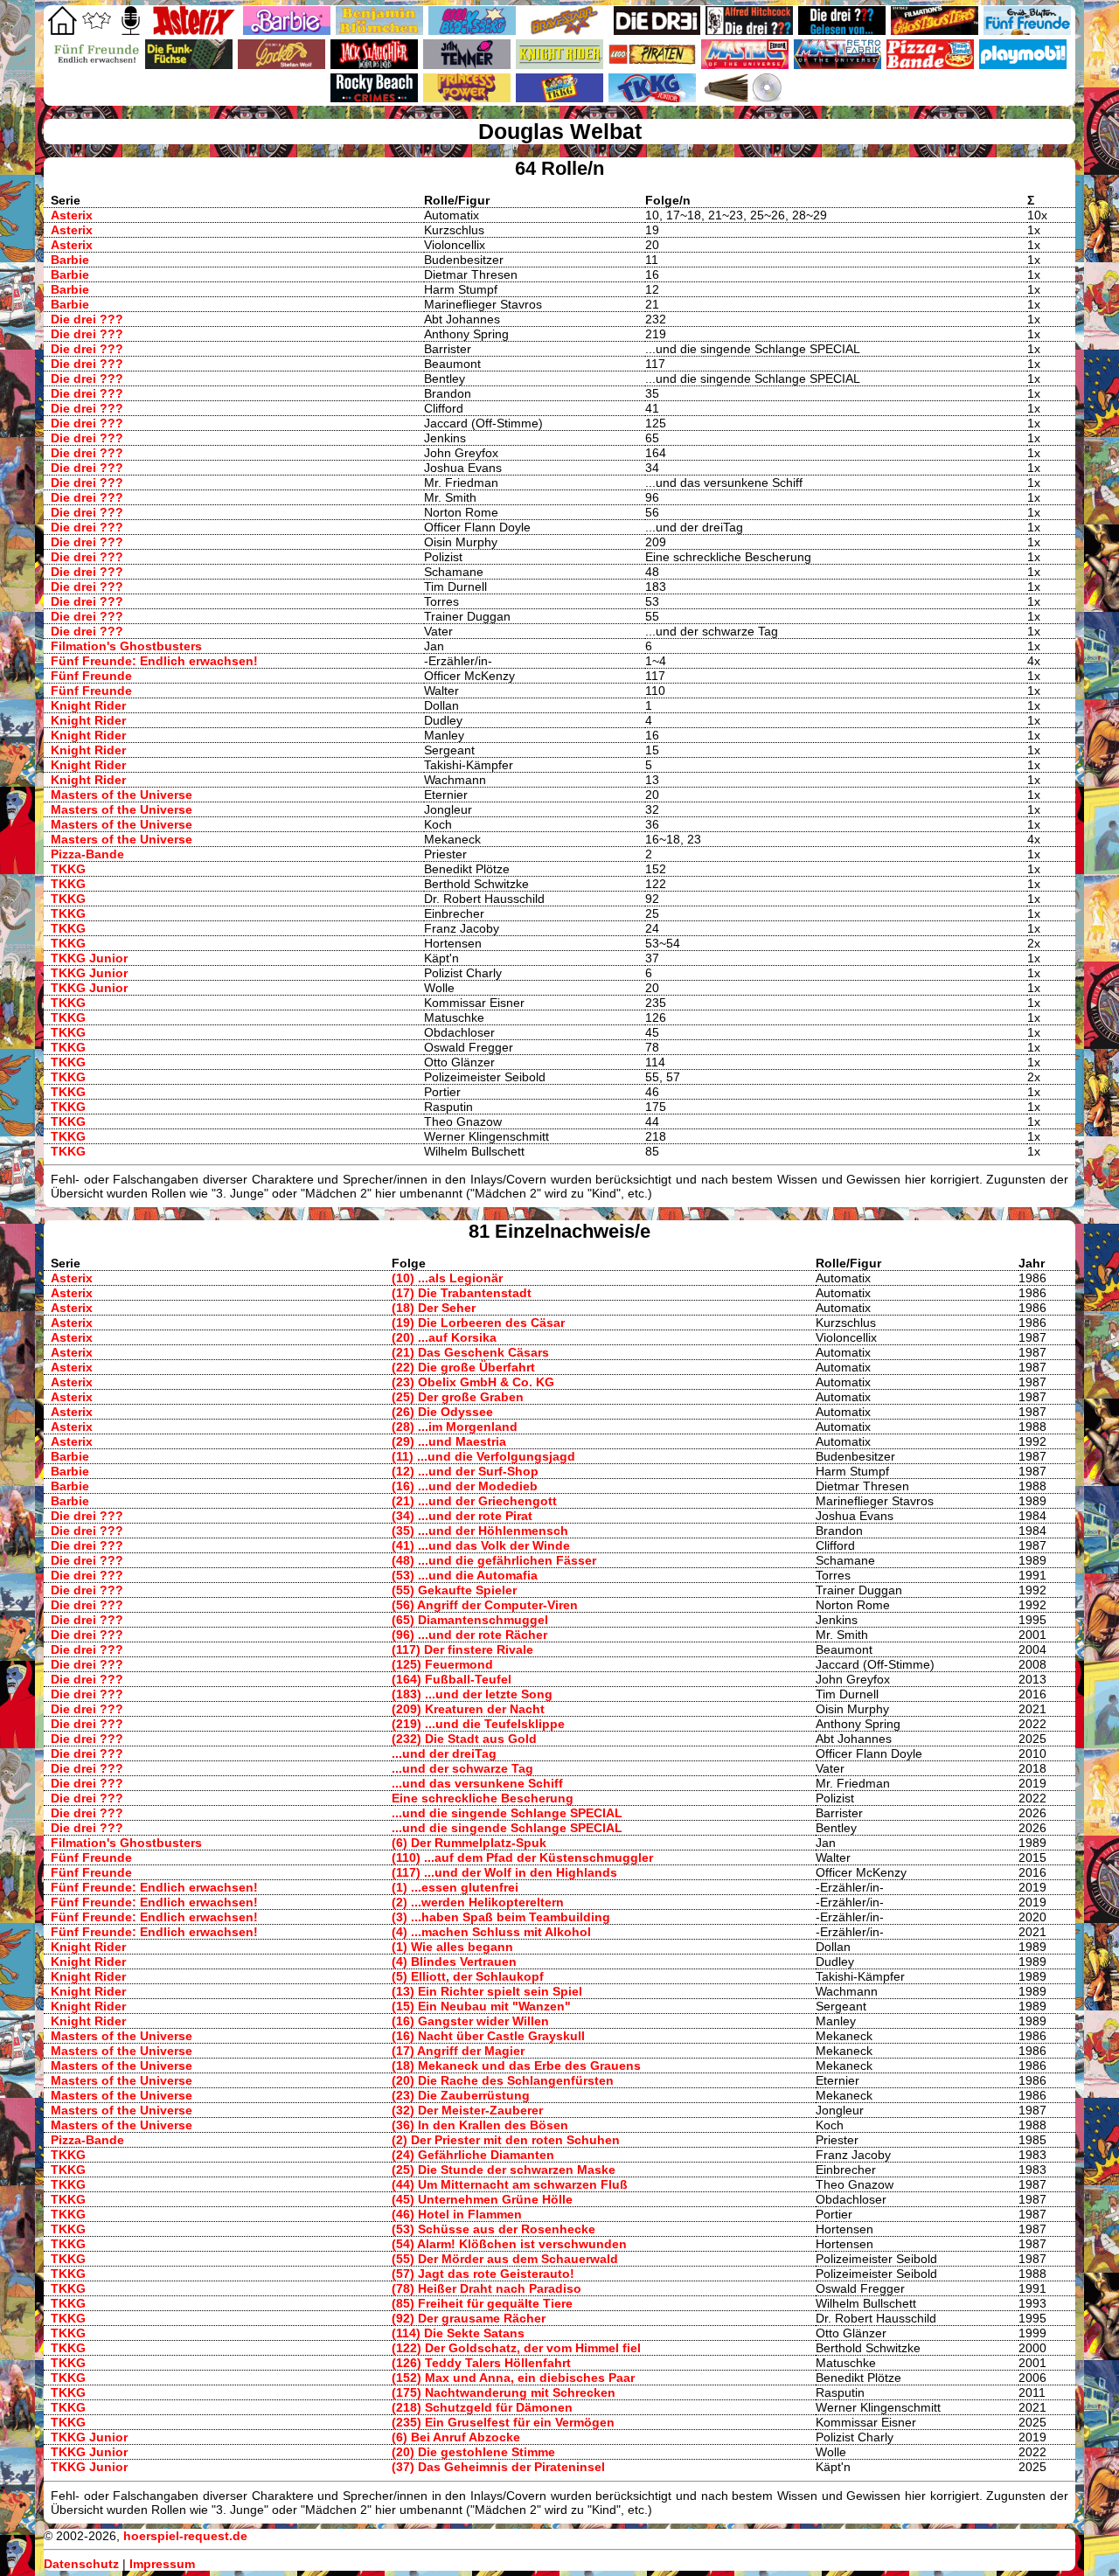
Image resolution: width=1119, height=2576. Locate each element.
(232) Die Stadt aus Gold (464, 1739)
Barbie (70, 260)
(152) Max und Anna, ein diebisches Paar (513, 2378)
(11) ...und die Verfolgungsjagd (483, 1456)
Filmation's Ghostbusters (126, 646)
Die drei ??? (87, 319)
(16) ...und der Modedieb (465, 1486)
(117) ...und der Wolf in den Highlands (504, 1872)
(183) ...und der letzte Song (472, 1694)
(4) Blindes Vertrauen (454, 1962)
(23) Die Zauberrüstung (461, 2095)
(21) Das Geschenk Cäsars (470, 1352)
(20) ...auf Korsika (444, 1337)
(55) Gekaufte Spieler (454, 1590)
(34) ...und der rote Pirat (462, 1516)
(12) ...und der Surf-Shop (465, 1471)
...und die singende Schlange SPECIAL (507, 1813)
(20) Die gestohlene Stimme (473, 2452)
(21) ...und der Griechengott (474, 1501)
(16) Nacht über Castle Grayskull (488, 2036)
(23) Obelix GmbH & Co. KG (473, 1382)
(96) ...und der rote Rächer (469, 1635)
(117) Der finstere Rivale (462, 1649)
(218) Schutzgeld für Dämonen (482, 2407)
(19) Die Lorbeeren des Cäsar (478, 1323)
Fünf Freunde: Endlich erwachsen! (154, 661)
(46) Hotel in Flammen (457, 2214)
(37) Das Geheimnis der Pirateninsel (498, 2467)
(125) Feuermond (442, 1664)
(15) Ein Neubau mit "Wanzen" (481, 2006)
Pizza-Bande (87, 854)
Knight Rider (88, 705)
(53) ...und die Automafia (465, 1575)
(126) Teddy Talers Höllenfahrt (481, 2363)
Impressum (162, 2564)
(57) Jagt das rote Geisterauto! (483, 2274)
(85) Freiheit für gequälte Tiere (482, 2303)
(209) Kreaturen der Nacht (468, 1709)
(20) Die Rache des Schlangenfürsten (503, 2080)
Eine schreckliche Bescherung (483, 1798)
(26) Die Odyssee (442, 1412)
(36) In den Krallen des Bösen (480, 2125)
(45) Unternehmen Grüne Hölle (482, 2199)
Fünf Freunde (91, 676)
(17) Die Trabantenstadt (462, 1293)
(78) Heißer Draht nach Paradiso (487, 2288)
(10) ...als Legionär (447, 1278)
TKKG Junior (89, 958)
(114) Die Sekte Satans (458, 2333)
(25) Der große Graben (458, 1397)
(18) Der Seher (434, 1308)
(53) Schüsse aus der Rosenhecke (493, 2229)
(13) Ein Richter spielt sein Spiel (487, 1991)
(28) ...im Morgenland (455, 1427)
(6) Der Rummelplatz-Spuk (469, 1843)
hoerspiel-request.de (185, 2536)
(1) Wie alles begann (452, 1947)
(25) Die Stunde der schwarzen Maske (504, 2170)
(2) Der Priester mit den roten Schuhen (506, 2140)
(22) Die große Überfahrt (463, 1367)
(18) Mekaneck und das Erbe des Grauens (516, 2066)
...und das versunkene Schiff (477, 1783)
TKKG (68, 869)
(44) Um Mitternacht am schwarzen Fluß (510, 2184)
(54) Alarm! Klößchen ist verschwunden (509, 2244)
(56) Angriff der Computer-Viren (485, 1605)
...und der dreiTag (444, 1753)
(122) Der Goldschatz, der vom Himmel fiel (516, 2348)
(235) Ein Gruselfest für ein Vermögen (503, 2422)
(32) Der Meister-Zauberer (467, 2110)
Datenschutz (81, 2564)
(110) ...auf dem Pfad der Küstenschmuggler (522, 1857)
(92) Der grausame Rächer (469, 2318)
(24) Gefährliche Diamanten (473, 2155)
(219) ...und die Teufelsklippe (478, 1724)
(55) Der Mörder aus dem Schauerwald (505, 2259)
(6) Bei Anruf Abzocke (456, 2437)
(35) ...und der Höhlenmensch (480, 1531)
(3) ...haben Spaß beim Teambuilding (501, 1917)
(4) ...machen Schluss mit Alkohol (491, 1932)
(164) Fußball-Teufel (452, 1679)
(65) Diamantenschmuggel (470, 1620)
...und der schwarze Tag (462, 1768)
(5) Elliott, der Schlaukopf (468, 1976)
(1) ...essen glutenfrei (455, 1887)
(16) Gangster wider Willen (470, 2021)
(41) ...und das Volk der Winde (481, 1545)
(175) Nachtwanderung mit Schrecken (504, 2392)
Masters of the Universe (122, 795)
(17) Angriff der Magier (458, 2051)
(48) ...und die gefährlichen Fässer (494, 1560)
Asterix (72, 215)
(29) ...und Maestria (449, 1441)
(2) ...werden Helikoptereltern (478, 1902)
